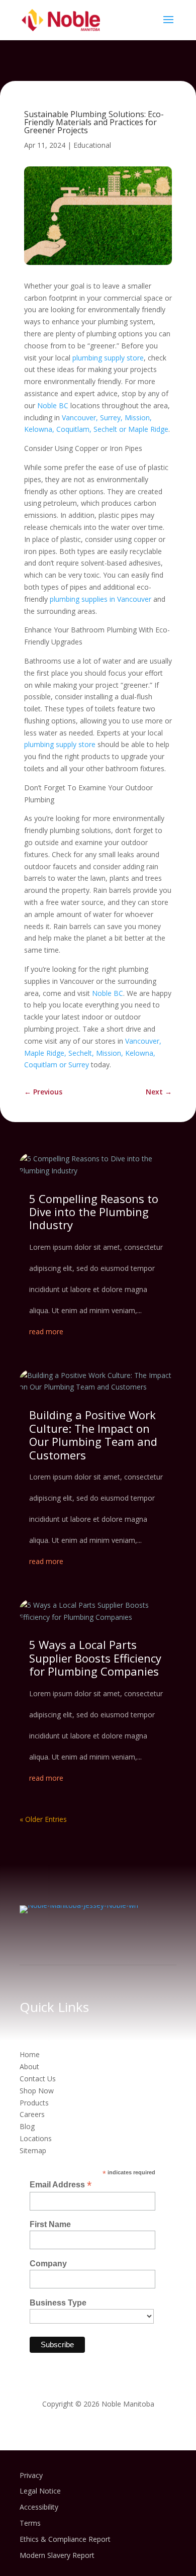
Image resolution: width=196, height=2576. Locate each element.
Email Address (61, 2185)
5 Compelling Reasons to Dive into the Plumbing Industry (94, 1212)
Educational (92, 145)
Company (48, 2264)
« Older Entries (43, 1819)
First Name (50, 2224)
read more (46, 1331)
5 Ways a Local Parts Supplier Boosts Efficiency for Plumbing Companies (95, 1658)
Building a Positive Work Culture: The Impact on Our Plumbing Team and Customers (93, 1435)
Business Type (58, 2303)
